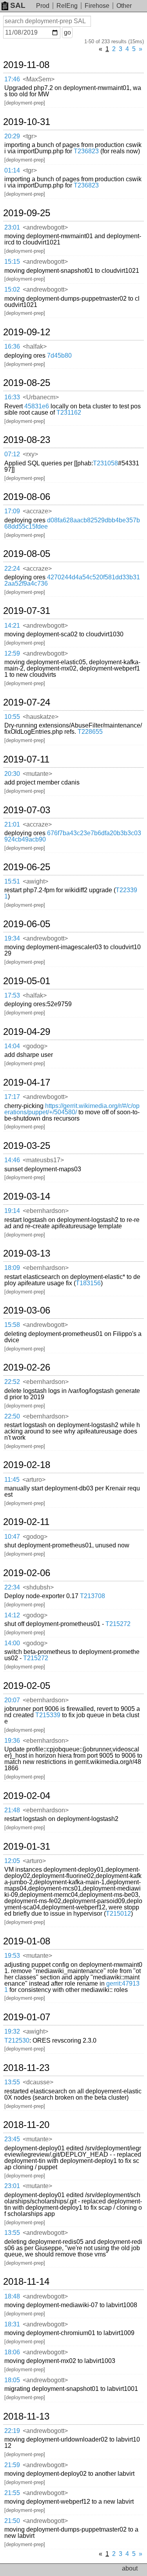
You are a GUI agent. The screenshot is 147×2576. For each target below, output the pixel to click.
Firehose (97, 6)
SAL (18, 5)
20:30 (12, 774)
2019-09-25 (27, 213)
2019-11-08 (26, 65)
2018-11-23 (26, 2068)
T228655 (90, 732)
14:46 (12, 1160)
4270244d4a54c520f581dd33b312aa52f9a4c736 (72, 580)
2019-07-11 (26, 759)
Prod (43, 6)
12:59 (12, 653)
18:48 (12, 2296)
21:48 (12, 1810)
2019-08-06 (27, 497)
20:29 (12, 136)
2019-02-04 (27, 1796)
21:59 (12, 2465)
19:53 (12, 1956)
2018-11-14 (26, 2282)
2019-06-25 (27, 867)
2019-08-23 (27, 440)
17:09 (12, 511)
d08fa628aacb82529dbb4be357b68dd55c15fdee (72, 523)
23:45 (12, 2139)
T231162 (69, 412)
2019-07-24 (27, 702)
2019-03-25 (27, 1146)
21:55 (12, 2493)
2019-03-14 (27, 1196)
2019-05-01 (27, 981)
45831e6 (37, 406)
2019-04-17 (27, 1082)
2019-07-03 (27, 810)
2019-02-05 (27, 1686)
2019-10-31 (27, 122)
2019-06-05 (27, 924)
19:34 (12, 938)
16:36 (12, 346)
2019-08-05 (27, 554)
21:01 (12, 824)
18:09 (12, 1268)
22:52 (12, 1382)
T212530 (17, 2040)
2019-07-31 (27, 611)
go (67, 32)
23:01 (12, 227)
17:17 (12, 1097)
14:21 (12, 626)
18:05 (12, 2380)
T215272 (118, 1624)
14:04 (12, 1046)
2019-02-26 (27, 1367)
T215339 (48, 1715)
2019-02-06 (27, 1573)
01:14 (12, 170)
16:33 (12, 397)
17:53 (12, 995)
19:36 (12, 1741)
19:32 (12, 2031)
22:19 (12, 2431)
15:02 (12, 289)
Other (124, 6)
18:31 (12, 2324)
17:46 (12, 79)
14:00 (12, 1643)
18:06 (12, 2352)
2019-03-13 (27, 1253)
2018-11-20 (26, 2125)
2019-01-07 (27, 2017)
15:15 (12, 262)
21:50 (12, 2521)
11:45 (12, 1480)
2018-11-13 (26, 2416)
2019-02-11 (26, 1522)
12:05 (12, 1861)
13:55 (12, 2082)
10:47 (12, 1537)
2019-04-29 (27, 1032)
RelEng (67, 6)
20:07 (12, 1700)
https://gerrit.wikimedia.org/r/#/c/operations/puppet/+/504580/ (72, 1109)
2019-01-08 (27, 1941)
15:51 (12, 881)
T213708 (93, 1596)
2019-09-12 (27, 332)
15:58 (12, 1325)
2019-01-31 (27, 1847)
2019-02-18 (27, 1465)
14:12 (12, 1615)
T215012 (118, 1914)
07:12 (12, 454)
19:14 (12, 1211)
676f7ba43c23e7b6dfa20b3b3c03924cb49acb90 (73, 836)
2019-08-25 (27, 383)
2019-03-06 (27, 1310)
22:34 (12, 1587)
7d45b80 (59, 356)
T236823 (86, 151)
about (130, 2568)
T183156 (88, 1283)
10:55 (12, 717)
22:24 (12, 569)
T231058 (105, 463)
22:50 (12, 1416)
